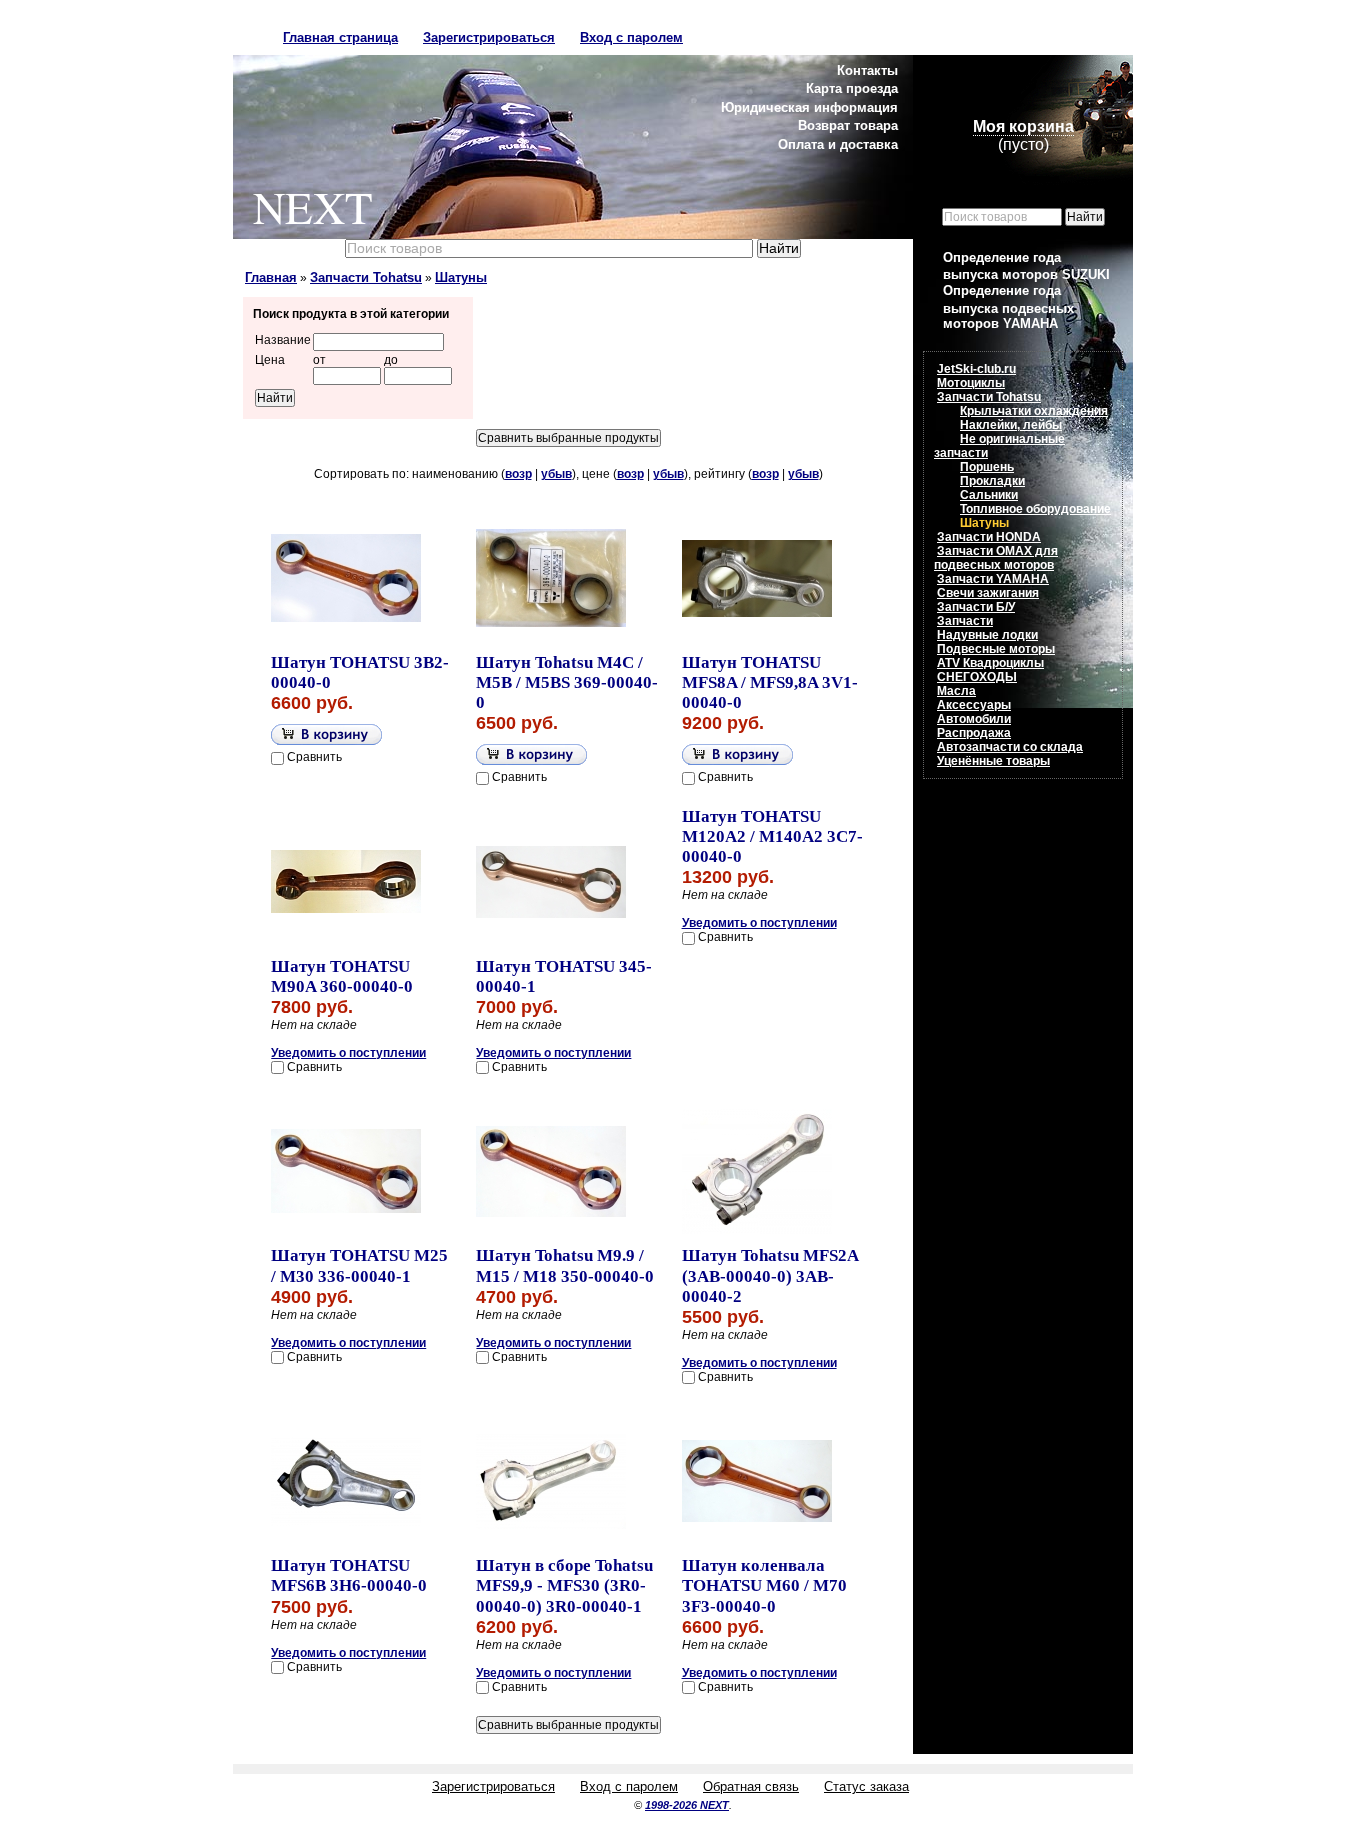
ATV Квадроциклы (990, 663)
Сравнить (314, 757)
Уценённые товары (993, 761)
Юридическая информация (809, 107)
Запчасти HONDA (989, 537)
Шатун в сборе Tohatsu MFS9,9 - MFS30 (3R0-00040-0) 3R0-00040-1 (564, 1585)
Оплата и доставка (838, 144)
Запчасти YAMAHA (993, 579)
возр (518, 474)
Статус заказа (866, 1786)
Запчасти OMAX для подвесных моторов (996, 558)
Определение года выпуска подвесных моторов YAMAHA (1008, 306)
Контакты (867, 70)
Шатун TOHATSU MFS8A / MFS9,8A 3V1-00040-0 (770, 682)
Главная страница (340, 37)
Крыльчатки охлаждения (1034, 411)
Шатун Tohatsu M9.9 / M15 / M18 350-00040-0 (565, 1265)
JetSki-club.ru (976, 369)
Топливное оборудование (1035, 509)
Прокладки (992, 481)
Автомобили (974, 719)
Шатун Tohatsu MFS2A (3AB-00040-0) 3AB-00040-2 (770, 1275)
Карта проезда (852, 88)
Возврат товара (848, 125)
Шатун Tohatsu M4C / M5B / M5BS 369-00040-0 (567, 682)
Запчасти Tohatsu (366, 277)
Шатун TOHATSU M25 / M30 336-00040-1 (359, 1265)
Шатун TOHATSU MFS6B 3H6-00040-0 (349, 1575)
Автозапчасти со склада (1010, 747)
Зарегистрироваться (489, 37)
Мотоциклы (971, 383)
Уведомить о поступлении (348, 1053)
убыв (556, 474)
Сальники (989, 495)
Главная (271, 277)
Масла (956, 691)
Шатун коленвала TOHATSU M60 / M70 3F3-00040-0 (764, 1585)
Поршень (987, 467)
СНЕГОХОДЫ (977, 677)
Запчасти (965, 621)
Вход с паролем (631, 37)
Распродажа (974, 733)
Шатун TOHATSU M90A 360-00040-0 (342, 976)
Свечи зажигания (988, 593)
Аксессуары (974, 705)
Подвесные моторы (996, 649)
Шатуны (461, 277)
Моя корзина (1023, 126)
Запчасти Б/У (976, 607)
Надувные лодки (987, 635)
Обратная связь (751, 1786)
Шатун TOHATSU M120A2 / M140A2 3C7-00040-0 (772, 836)
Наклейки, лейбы (1011, 425)
